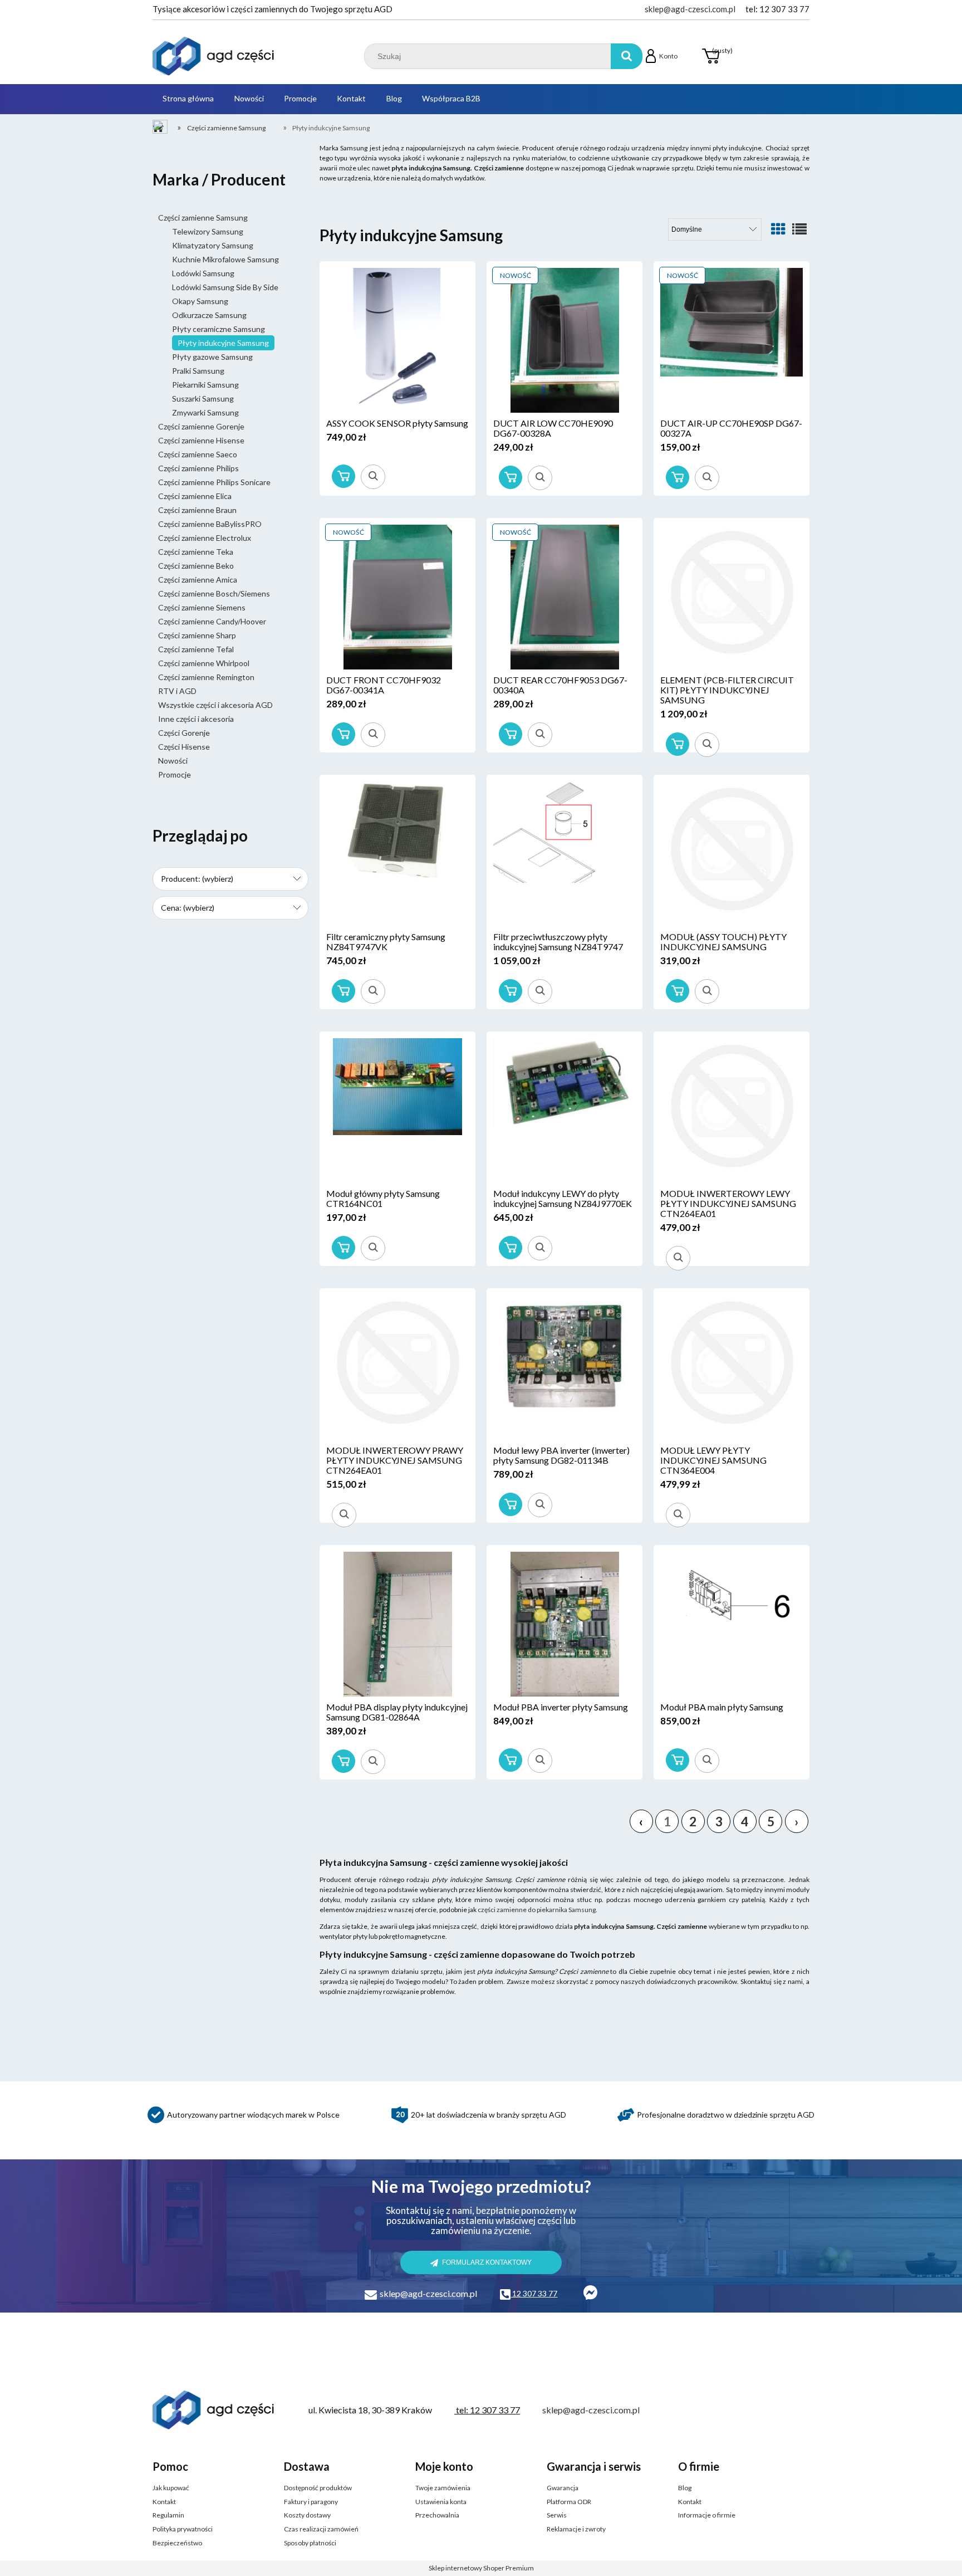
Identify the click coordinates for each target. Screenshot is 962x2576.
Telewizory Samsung (208, 231)
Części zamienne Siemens (202, 607)
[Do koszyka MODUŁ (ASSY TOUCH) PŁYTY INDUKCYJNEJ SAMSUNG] (678, 991)
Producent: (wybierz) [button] (197, 879)
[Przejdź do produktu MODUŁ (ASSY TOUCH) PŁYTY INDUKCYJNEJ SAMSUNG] (732, 854)
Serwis (557, 2515)
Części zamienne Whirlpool (204, 663)
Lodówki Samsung (203, 273)
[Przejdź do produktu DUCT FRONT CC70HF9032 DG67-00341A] (397, 597)
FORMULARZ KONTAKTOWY (487, 2262)
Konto (668, 56)
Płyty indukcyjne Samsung (223, 343)
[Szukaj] (627, 56)
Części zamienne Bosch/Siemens (214, 593)
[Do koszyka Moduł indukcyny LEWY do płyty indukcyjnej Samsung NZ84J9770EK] (511, 1248)
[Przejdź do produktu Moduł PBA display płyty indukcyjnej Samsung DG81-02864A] (397, 1624)
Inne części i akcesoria (196, 719)
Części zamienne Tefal (196, 649)
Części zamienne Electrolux (205, 538)
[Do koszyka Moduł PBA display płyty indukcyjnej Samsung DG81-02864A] (343, 1761)
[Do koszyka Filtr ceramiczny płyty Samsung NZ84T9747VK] (343, 991)
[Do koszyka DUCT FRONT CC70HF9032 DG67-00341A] (343, 734)
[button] (373, 477)
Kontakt (164, 2502)
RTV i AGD (177, 691)
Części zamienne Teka (196, 552)
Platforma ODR (569, 2502)
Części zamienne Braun (197, 510)
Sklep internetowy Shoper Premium (481, 2568)
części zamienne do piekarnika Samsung (537, 1910)
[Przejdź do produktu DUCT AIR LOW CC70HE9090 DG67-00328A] (565, 340)
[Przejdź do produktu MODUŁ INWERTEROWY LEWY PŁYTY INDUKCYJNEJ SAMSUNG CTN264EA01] (732, 1111)
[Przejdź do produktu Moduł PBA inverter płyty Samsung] (565, 1624)
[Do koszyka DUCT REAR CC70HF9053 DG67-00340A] (511, 734)
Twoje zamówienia (443, 2488)
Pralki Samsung (198, 371)
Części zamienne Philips (198, 468)
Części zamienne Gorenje (201, 426)
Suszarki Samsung (203, 399)
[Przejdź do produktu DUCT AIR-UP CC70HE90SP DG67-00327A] (732, 340)
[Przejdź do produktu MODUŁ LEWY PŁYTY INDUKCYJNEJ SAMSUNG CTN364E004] (732, 1367)
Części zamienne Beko (196, 566)
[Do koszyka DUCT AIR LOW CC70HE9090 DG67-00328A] (511, 477)
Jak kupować (171, 2488)
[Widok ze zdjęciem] (778, 229)
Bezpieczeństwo (177, 2543)
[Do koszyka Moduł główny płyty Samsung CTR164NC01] (343, 1248)
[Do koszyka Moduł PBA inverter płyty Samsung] (511, 1760)
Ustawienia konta (441, 2502)
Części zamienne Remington (206, 677)
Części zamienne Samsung (203, 217)
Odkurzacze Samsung (209, 315)
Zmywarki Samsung (205, 412)
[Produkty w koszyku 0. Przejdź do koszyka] (710, 56)
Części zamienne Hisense (201, 440)
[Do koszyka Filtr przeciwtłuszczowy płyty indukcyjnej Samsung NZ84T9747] (511, 991)
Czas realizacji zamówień (321, 2529)
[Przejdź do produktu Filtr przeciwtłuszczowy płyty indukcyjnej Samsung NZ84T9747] (565, 854)
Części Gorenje (184, 733)
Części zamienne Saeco (198, 454)
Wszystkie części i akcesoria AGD (215, 705)
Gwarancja (563, 2488)
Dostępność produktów (318, 2488)
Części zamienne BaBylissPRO (210, 524)
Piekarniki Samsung (205, 385)
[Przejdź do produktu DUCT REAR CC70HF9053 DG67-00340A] (565, 597)
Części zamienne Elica (195, 496)
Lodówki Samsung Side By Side (225, 287)
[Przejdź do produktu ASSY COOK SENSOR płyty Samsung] (397, 340)
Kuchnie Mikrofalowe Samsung (225, 259)
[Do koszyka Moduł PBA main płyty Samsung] (678, 1760)
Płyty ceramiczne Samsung (219, 329)
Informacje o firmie (707, 2515)
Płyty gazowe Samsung (212, 357)
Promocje (175, 774)
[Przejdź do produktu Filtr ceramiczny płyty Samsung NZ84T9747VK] (397, 854)
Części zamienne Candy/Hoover (212, 621)
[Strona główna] (214, 56)
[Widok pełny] (799, 229)
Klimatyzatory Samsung (213, 245)
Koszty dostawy (307, 2515)
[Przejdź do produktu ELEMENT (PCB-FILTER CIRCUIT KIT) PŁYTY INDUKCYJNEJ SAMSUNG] (732, 597)
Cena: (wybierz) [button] (188, 908)
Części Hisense (184, 747)
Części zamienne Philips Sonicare (214, 482)
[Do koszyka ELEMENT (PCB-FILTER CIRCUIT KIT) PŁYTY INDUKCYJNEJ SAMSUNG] (678, 744)
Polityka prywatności (183, 2529)
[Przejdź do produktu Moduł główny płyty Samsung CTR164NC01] (397, 1111)
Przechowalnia (437, 2515)
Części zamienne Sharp (197, 635)
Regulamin (168, 2515)
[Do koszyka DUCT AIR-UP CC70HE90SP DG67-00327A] (678, 477)
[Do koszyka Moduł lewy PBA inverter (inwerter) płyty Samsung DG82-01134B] (511, 1504)
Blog (685, 2488)
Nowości (173, 761)
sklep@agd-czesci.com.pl (690, 9)
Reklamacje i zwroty (576, 2529)
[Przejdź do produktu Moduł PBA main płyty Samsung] (732, 1624)
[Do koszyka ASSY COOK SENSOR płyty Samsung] (343, 476)
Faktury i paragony (311, 2502)
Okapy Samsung (200, 301)
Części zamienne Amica (198, 580)
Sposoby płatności (310, 2543)
